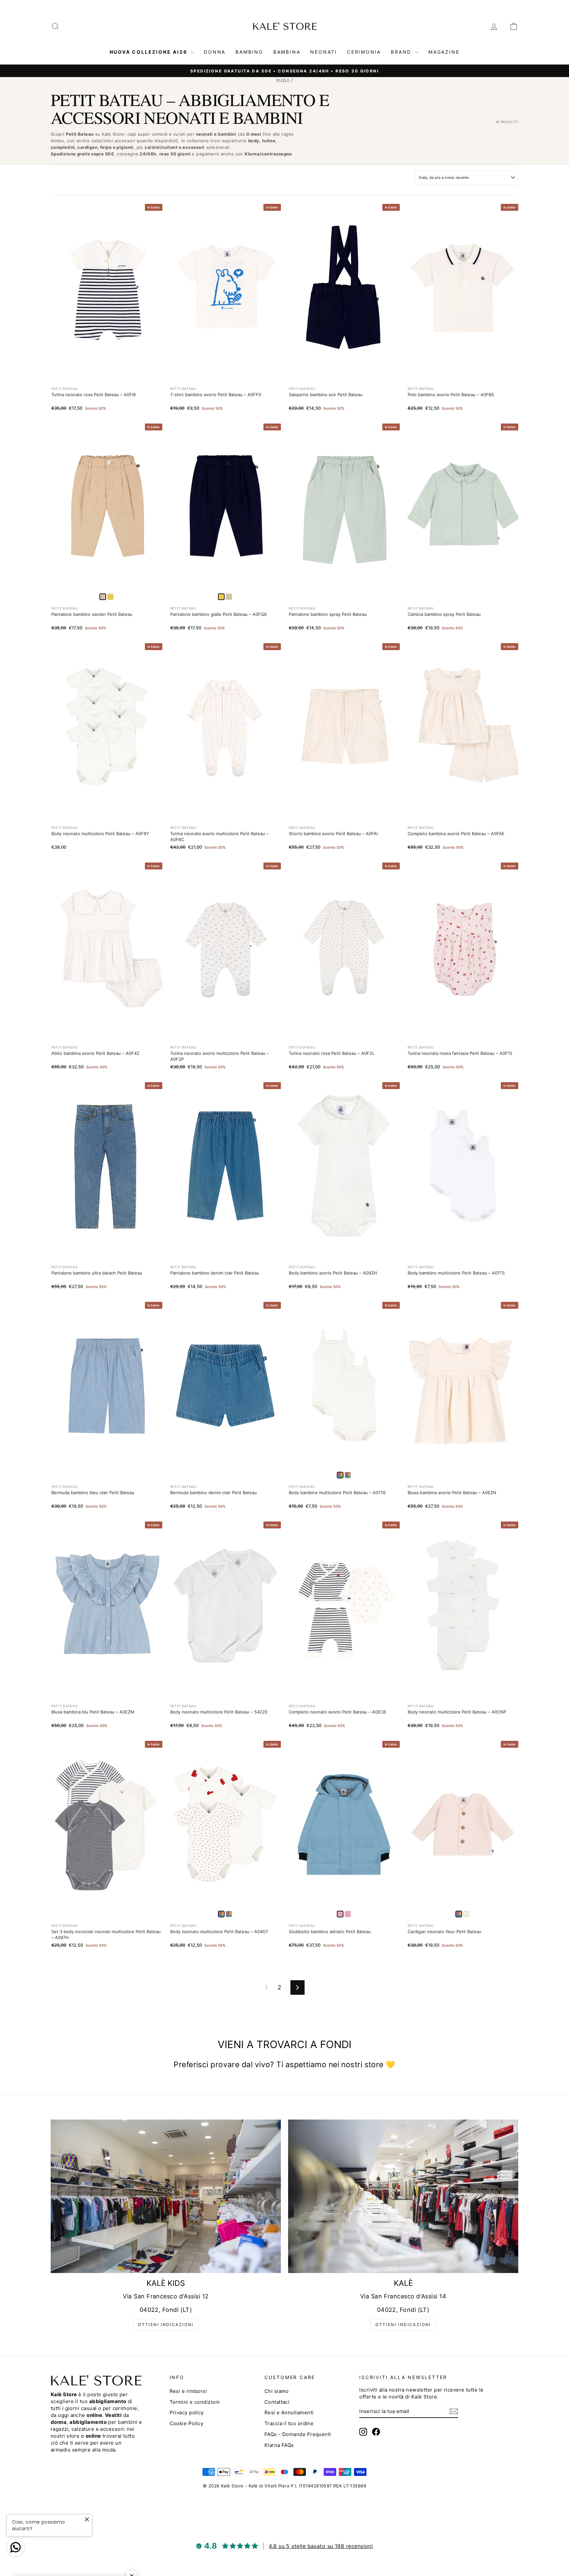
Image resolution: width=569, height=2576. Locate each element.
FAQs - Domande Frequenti (298, 2434)
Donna (215, 52)
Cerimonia (364, 52)
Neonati (324, 52)
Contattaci (277, 2402)
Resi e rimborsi (188, 2391)
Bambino (249, 52)
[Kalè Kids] (166, 2196)
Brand (402, 52)
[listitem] (110, 597)
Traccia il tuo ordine (289, 2423)
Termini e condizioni (195, 2402)
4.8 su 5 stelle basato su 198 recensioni (321, 2546)
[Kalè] (403, 2196)
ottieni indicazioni (166, 2325)
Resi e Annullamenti (289, 2412)
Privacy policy (187, 2412)
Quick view (107, 364)
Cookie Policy (187, 2423)
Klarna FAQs (279, 2445)
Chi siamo (277, 2391)
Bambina (287, 52)
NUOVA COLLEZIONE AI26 (149, 52)
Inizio (283, 80)
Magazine (444, 52)
